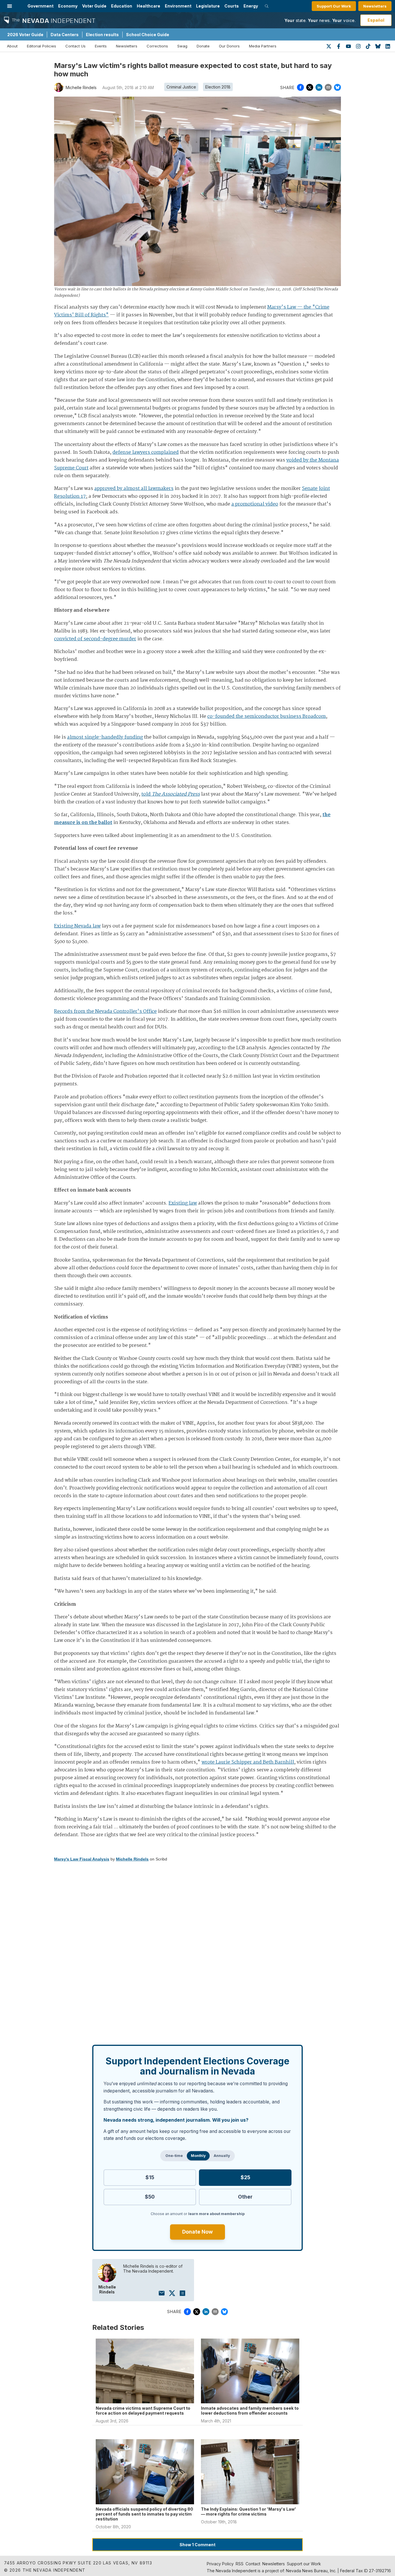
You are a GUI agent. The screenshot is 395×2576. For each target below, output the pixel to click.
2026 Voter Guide (25, 35)
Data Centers (65, 35)
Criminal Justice (181, 87)
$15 (150, 2177)
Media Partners (263, 46)
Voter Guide (94, 6)
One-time (174, 2156)
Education (122, 6)
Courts (232, 6)
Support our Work (304, 2564)
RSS (240, 2564)
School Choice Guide (148, 35)
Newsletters (375, 6)
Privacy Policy (220, 2564)
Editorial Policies (41, 46)
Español (376, 20)
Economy (68, 6)
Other (245, 2197)
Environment (178, 6)
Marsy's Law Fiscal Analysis (82, 1859)
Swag (182, 46)
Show (197, 2545)
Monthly (198, 2156)
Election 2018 (218, 87)
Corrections (157, 46)
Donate (203, 46)
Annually (222, 2156)
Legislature (208, 6)
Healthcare (148, 6)
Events (101, 46)
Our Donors (229, 46)
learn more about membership (216, 2214)
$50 (150, 2197)
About (12, 46)
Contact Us (75, 46)
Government (40, 6)
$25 (245, 2177)
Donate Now (197, 2232)
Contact (253, 2564)
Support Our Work (334, 6)
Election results (102, 35)
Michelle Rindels (132, 1859)
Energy (251, 6)
